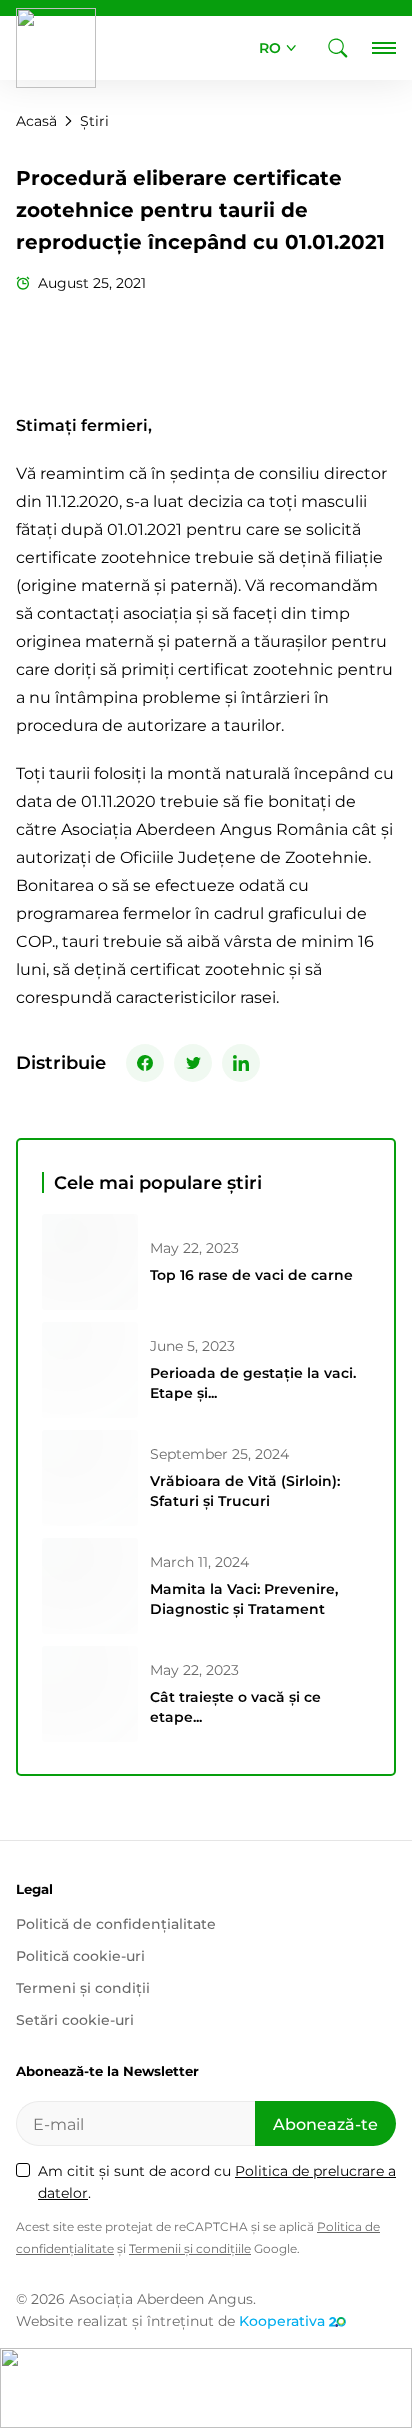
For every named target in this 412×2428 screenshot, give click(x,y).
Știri (94, 121)
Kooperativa (282, 2321)
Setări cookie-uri (75, 2020)
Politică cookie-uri (80, 1956)
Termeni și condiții (83, 1988)
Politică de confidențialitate (116, 1924)
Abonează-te (325, 2124)
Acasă (36, 121)
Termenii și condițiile (190, 2248)
